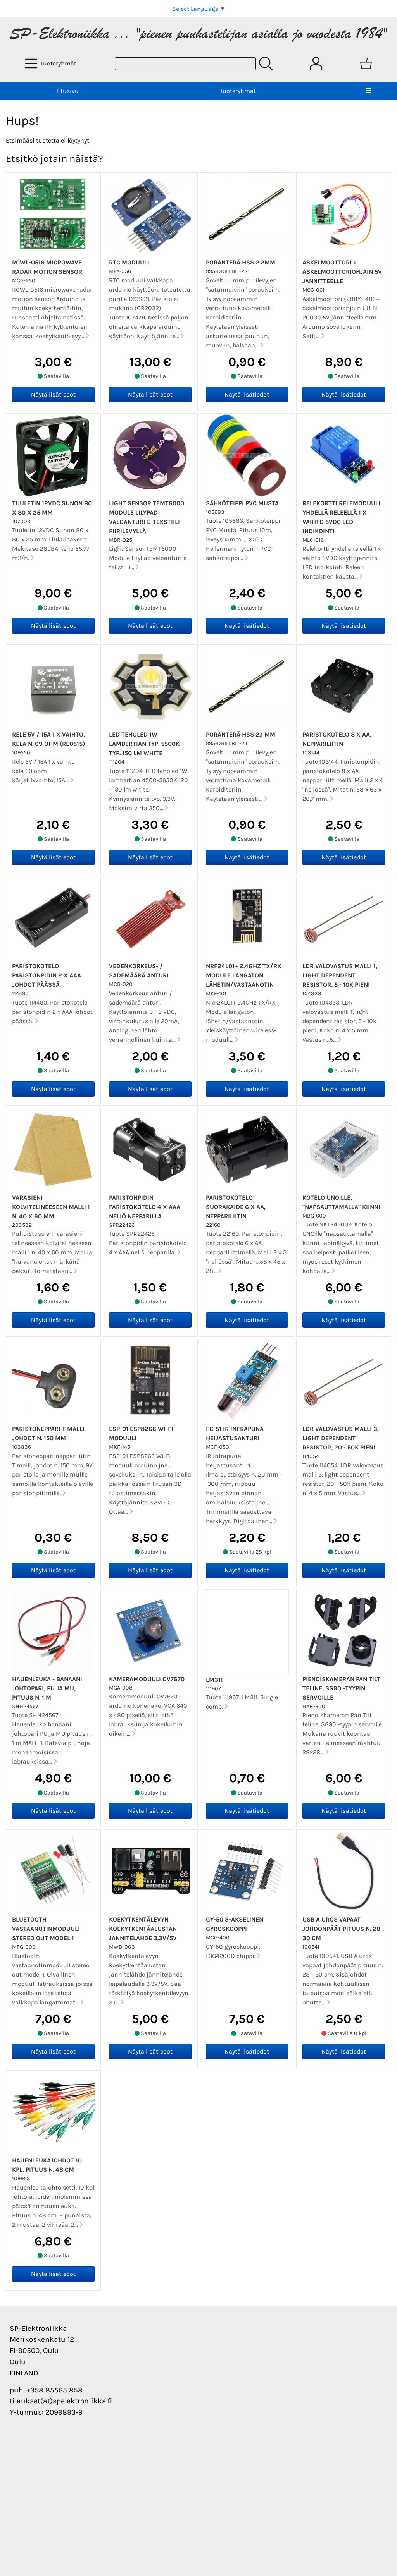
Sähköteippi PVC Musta (242, 503)
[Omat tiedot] (316, 64)
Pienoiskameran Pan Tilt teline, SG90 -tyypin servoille (341, 1688)
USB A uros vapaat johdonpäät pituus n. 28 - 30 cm (343, 1929)
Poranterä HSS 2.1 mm (241, 734)
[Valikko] (369, 91)
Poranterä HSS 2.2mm (241, 262)
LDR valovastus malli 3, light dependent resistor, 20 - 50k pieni (341, 1438)
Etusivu (68, 91)
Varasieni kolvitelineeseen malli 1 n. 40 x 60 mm (51, 1207)
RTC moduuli (129, 262)
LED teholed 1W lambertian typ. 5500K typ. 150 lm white (144, 744)
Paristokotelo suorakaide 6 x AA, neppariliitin (236, 1207)
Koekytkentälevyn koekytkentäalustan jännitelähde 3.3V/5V (143, 1929)
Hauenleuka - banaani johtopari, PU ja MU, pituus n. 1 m (47, 1688)
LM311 (214, 1680)
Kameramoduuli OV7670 (147, 1679)
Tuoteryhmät (238, 91)
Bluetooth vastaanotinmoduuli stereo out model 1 (46, 1929)
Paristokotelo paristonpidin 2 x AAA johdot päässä (47, 975)
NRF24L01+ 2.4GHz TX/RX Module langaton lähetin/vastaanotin (244, 975)
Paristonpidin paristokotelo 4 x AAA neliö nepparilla (145, 1207)
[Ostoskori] (366, 64)
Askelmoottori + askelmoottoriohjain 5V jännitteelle (342, 272)
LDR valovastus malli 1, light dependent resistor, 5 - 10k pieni (340, 975)
